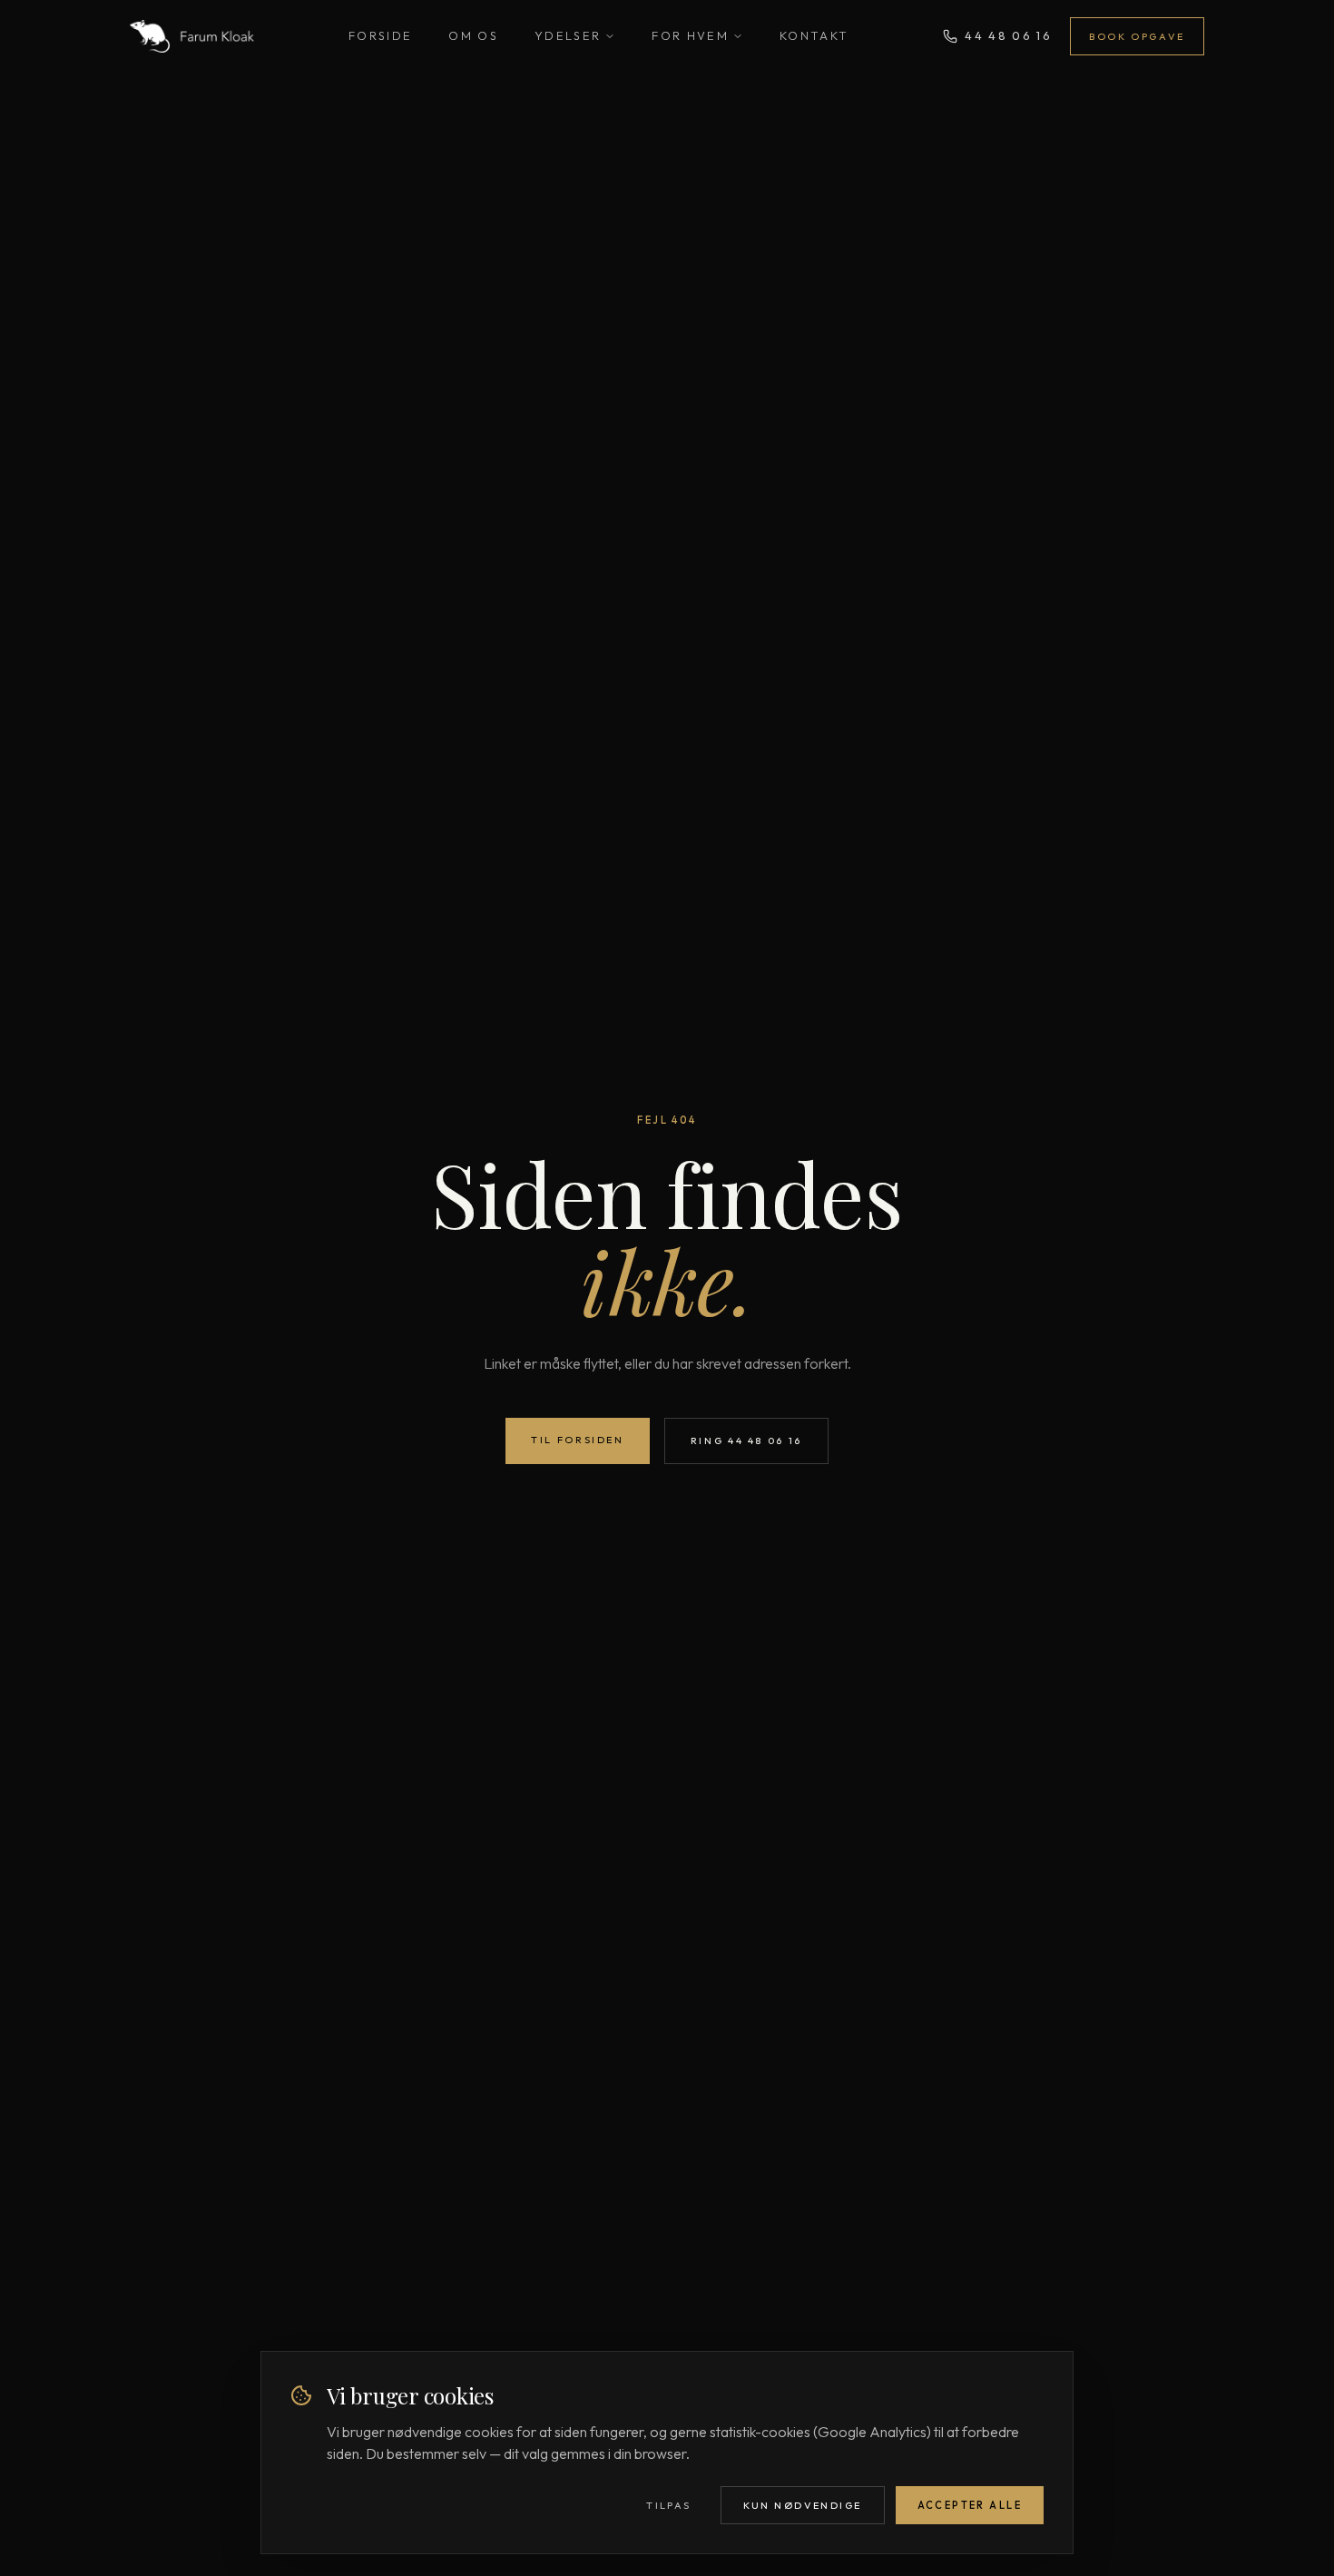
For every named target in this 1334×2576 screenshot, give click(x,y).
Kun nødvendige (803, 2505)
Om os (473, 35)
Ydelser (568, 35)
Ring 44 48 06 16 (746, 1440)
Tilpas (669, 2505)
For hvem (690, 35)
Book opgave (1137, 36)
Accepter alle (970, 2505)
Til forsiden (578, 1440)
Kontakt (814, 35)
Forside (380, 35)
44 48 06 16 (1008, 35)
